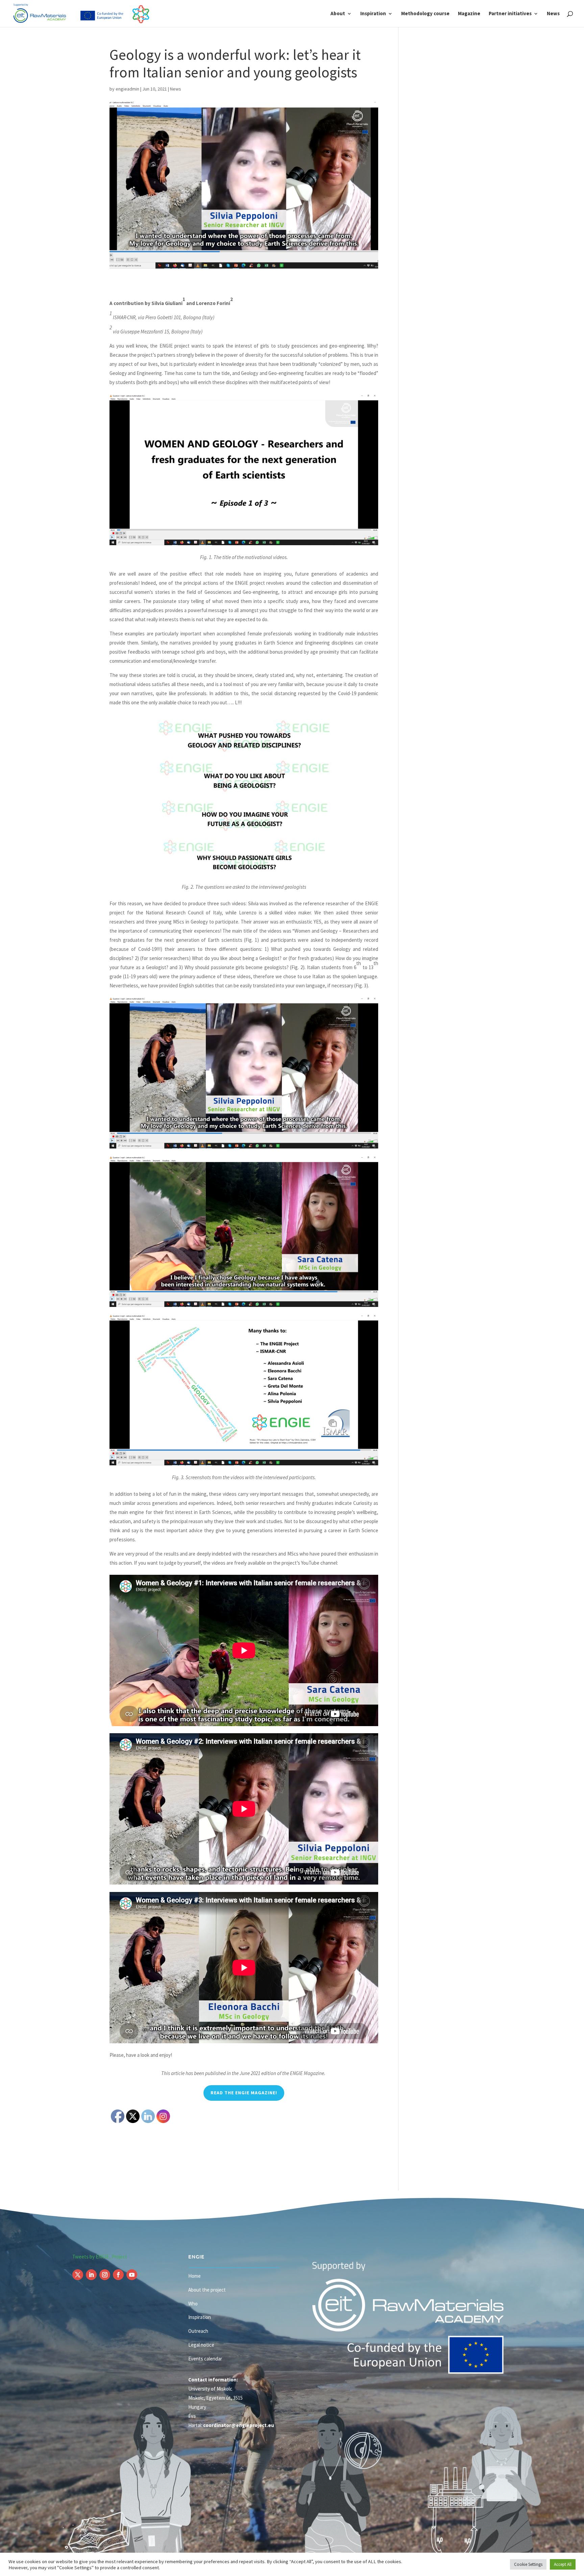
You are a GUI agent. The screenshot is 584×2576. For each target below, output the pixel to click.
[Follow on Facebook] (118, 2275)
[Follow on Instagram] (105, 2275)
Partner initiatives (510, 14)
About (338, 14)
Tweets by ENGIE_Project (100, 2257)
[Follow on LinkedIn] (91, 2275)
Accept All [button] (563, 2564)
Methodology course (425, 14)
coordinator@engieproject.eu (239, 2425)
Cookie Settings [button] (528, 2564)
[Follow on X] (78, 2275)
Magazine (469, 14)
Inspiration (373, 14)
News (553, 14)
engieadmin (127, 89)
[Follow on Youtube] (132, 2275)
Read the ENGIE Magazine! (244, 2093)
